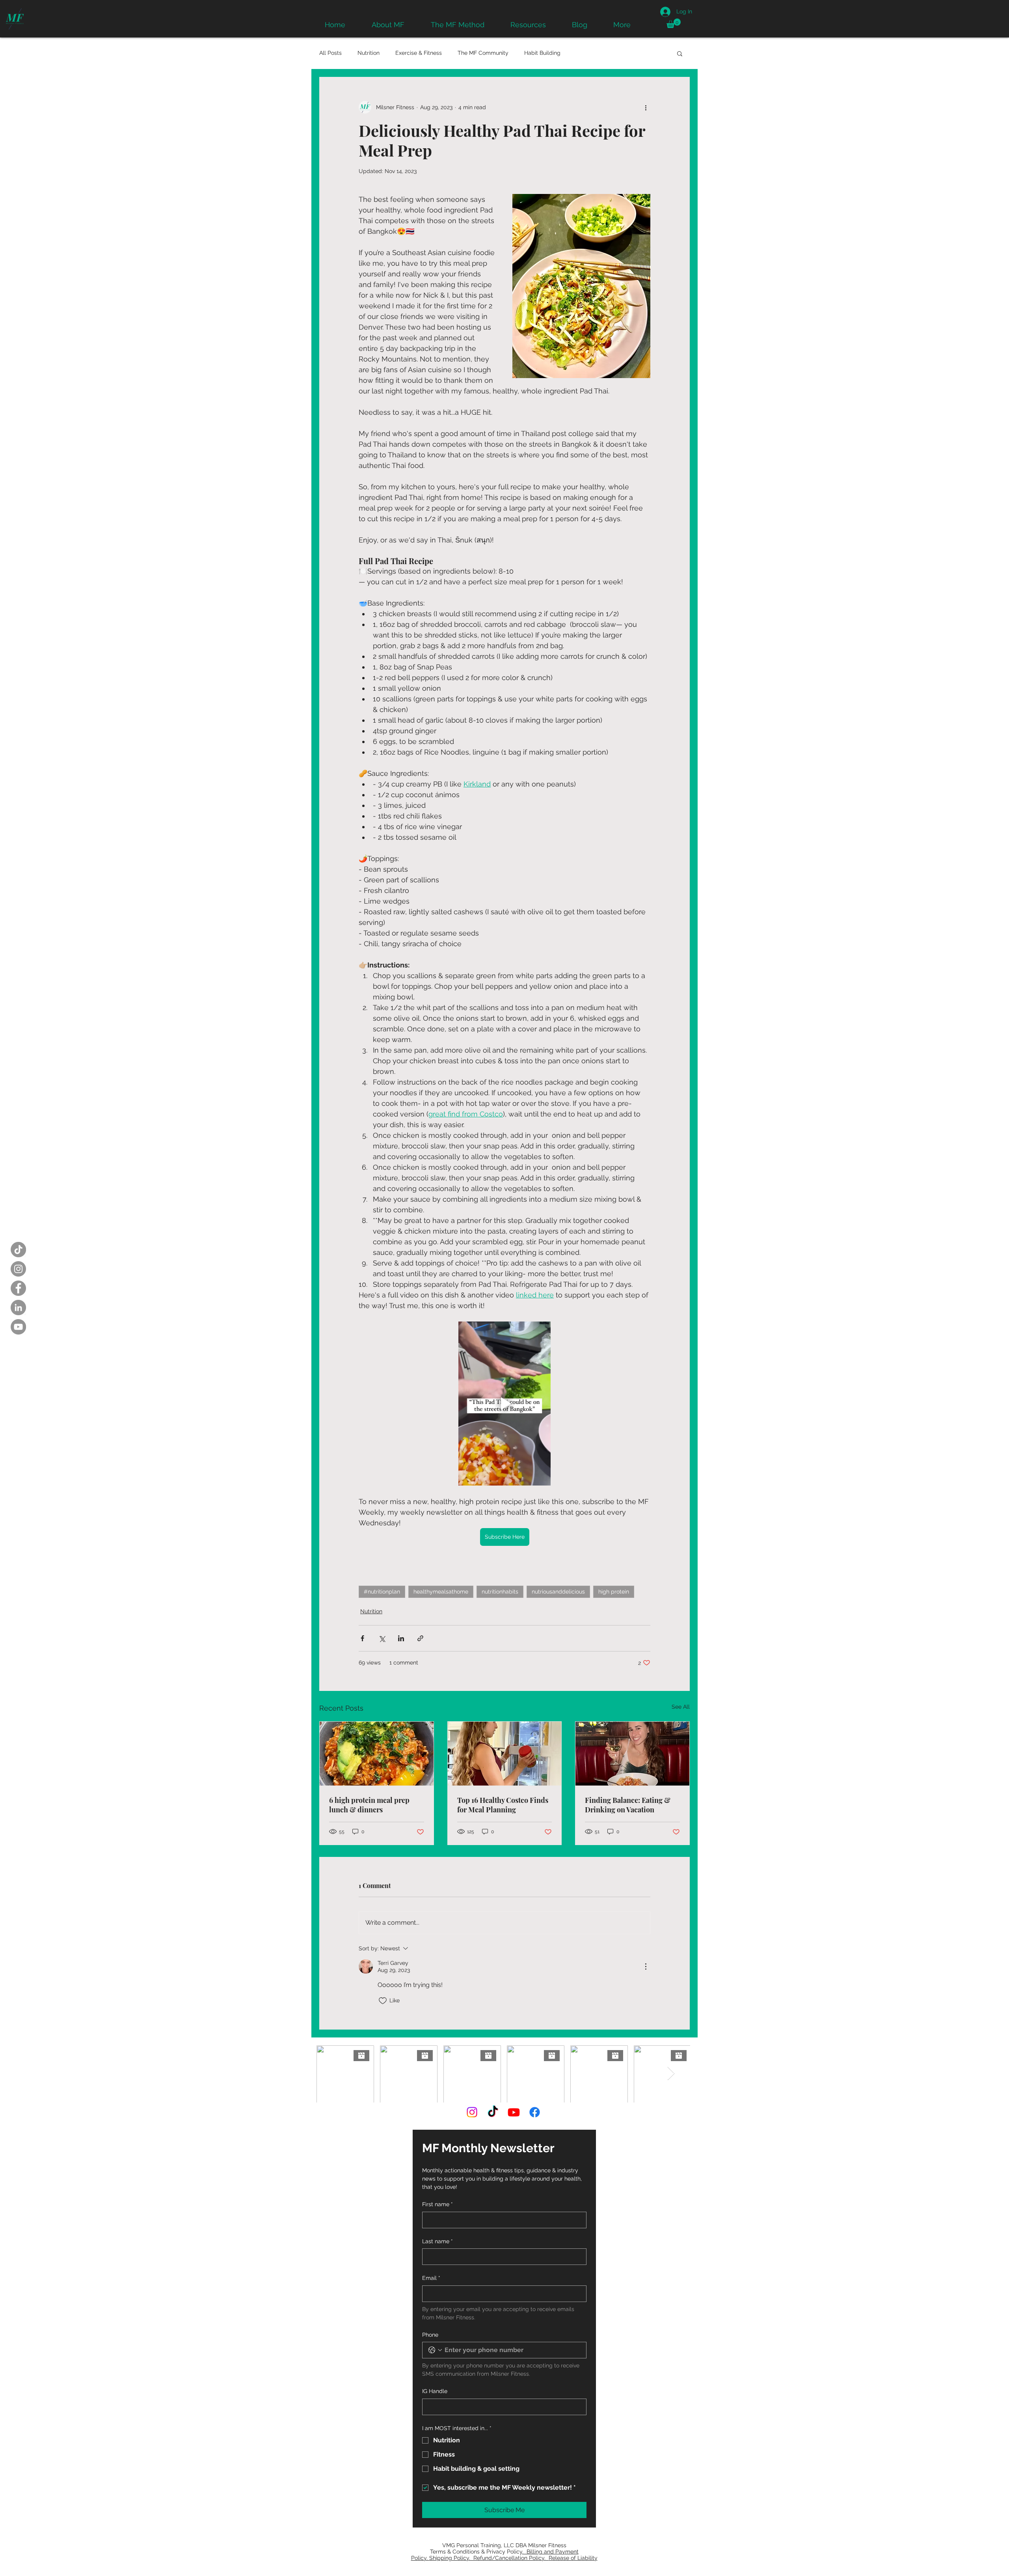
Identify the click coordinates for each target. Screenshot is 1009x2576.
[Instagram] (18, 1269)
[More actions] (646, 107)
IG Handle (435, 2391)
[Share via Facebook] (362, 1638)
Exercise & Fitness (419, 53)
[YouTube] (18, 1327)
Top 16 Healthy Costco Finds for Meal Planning (503, 1805)
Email (431, 2278)
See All (681, 1707)
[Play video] (504, 1404)
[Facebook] (18, 1288)
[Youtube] (514, 2112)
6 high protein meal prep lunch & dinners (369, 1805)
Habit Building (542, 53)
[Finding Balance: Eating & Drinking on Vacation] (632, 1754)
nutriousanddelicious (558, 1592)
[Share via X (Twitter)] (382, 1638)
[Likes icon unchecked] (383, 2001)
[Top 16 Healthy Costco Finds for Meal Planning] (505, 1754)
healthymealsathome (441, 1592)
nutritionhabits (500, 1592)
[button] (674, 23)
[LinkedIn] (18, 1308)
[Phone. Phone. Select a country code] (435, 2350)
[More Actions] (646, 1966)
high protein (614, 1592)
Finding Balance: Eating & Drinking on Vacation (628, 1805)
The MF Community (483, 53)
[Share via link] (420, 1638)
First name (437, 2204)
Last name (437, 2241)
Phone (430, 2335)
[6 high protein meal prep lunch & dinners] (377, 1754)
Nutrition (369, 53)
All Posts (330, 53)
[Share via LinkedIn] (401, 1638)
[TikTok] (18, 1250)
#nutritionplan (382, 1592)
